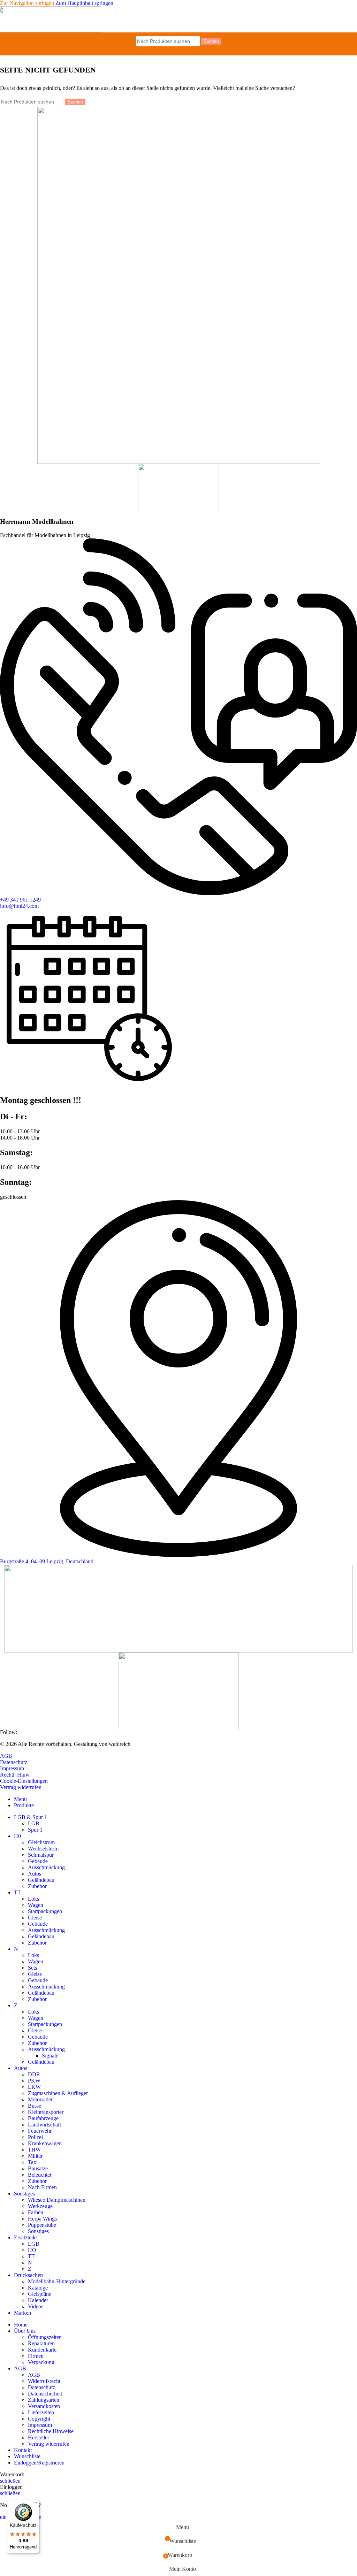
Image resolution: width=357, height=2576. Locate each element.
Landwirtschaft (44, 2125)
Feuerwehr (40, 2131)
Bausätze (38, 2168)
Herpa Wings (42, 2219)
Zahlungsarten (44, 2400)
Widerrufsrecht (44, 2381)
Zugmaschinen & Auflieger (58, 2093)
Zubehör (37, 1886)
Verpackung (41, 2362)
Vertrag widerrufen (49, 2444)
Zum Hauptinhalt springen (84, 3)
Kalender (38, 2300)
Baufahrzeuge (43, 2118)
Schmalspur (41, 1855)
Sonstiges (38, 2231)
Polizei (35, 2137)
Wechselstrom (43, 1849)
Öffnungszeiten (45, 2337)
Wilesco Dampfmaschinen (57, 2200)
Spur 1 (35, 1830)
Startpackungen (45, 1911)
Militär (35, 2156)
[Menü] (35, 2504)
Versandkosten (44, 2406)
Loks (33, 1899)
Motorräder (40, 2099)
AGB (34, 2375)
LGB (34, 1823)
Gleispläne (40, 2294)
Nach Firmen (42, 2187)
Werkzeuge (40, 2206)
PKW (34, 2081)
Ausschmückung (46, 1867)
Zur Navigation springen (28, 3)
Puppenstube (42, 2225)
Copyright (39, 2419)
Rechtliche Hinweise (51, 2431)
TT (31, 2256)
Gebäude (38, 1861)
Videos (36, 2306)
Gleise (35, 1918)
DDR (34, 2074)
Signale (50, 2056)
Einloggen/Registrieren (39, 2463)
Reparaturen (41, 2343)
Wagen (36, 1905)
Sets (32, 1968)
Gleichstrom (41, 1842)
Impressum (40, 2425)
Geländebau (41, 1880)
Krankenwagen (45, 2143)
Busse (35, 2106)
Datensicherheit (45, 2394)
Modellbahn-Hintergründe (57, 2281)
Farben (36, 2212)
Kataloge (38, 2288)
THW (34, 2150)
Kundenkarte (42, 2350)
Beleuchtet (40, 2175)
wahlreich (120, 1744)
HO (32, 2250)
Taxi (33, 2162)
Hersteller (39, 2437)
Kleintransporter (46, 2112)
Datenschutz (41, 2387)
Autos (35, 1874)
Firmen (36, 2356)
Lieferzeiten (41, 2412)
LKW (34, 2087)
